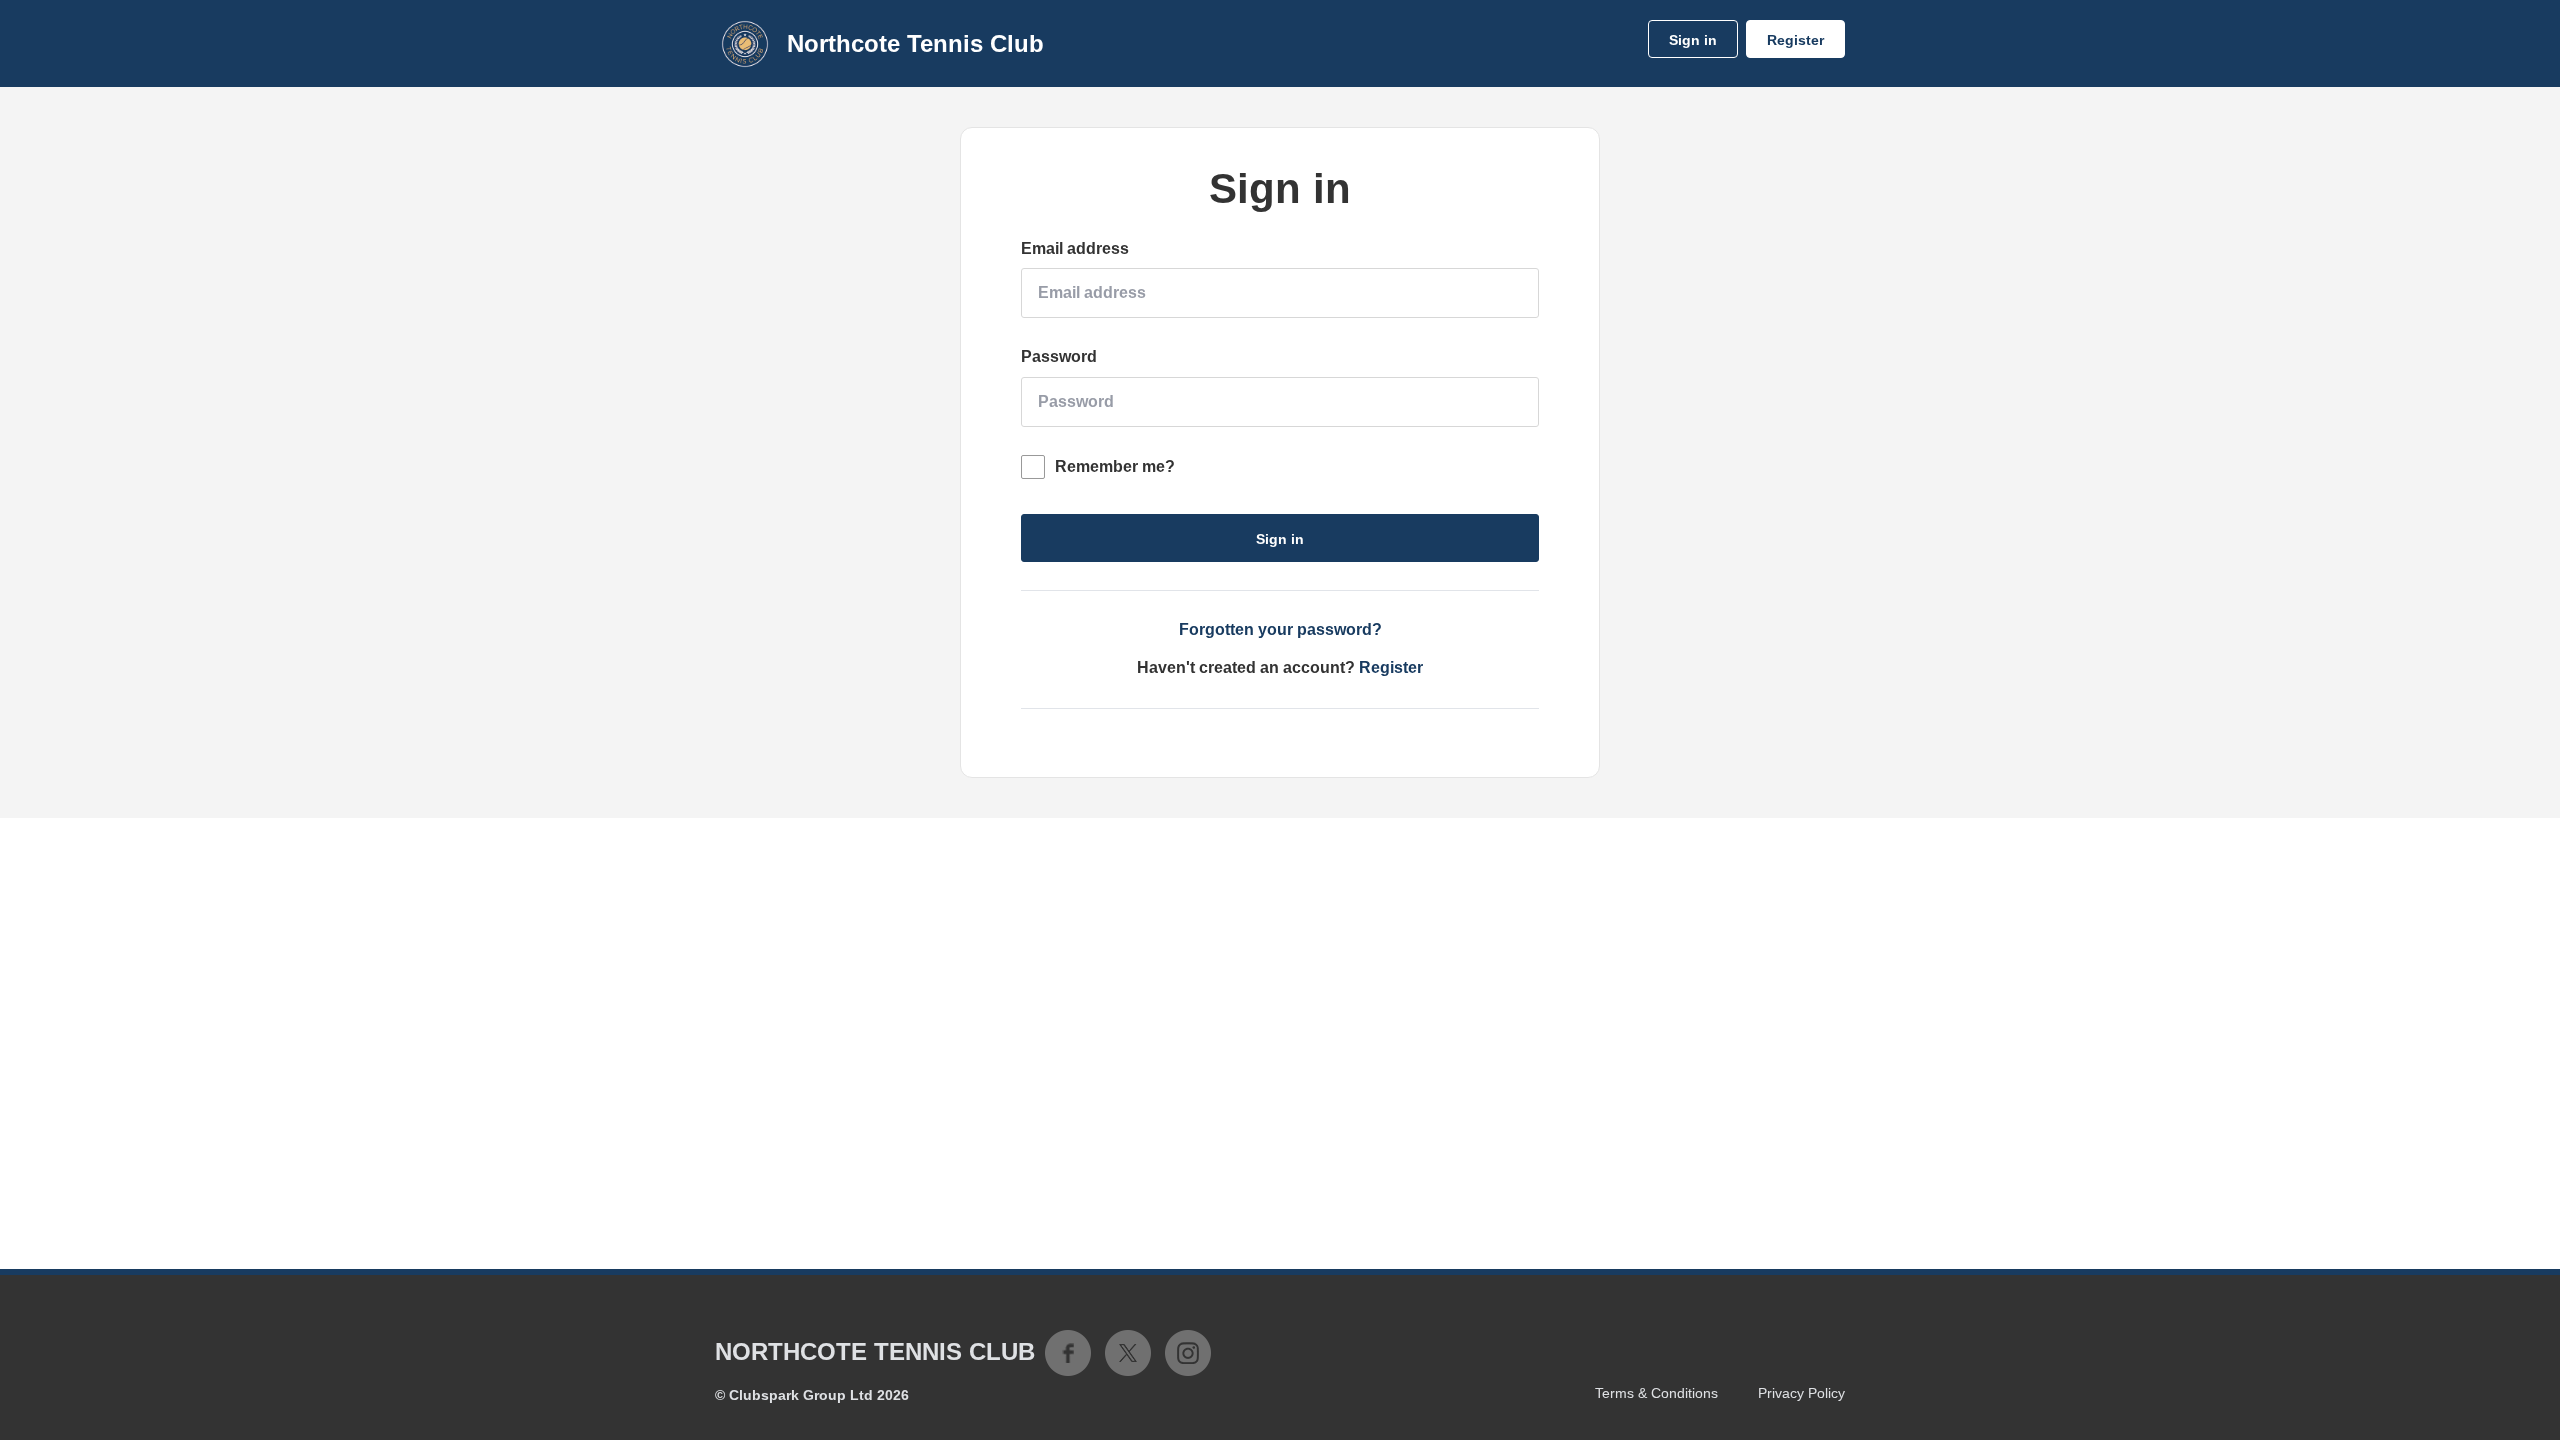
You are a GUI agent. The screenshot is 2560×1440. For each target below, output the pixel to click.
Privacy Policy (1801, 1393)
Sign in (1693, 40)
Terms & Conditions (1656, 1393)
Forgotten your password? (1280, 629)
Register (1795, 40)
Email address (1075, 248)
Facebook (1068, 1353)
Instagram (1188, 1353)
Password (1059, 356)
